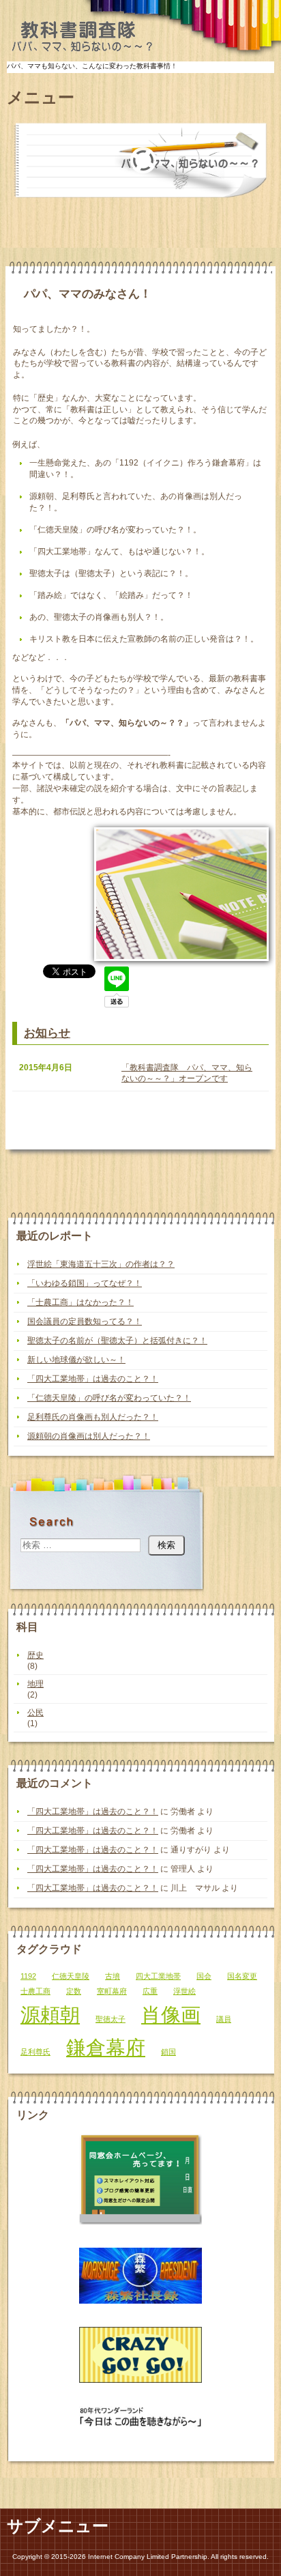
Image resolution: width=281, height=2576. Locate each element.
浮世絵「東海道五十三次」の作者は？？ (101, 1264)
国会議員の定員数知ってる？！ (85, 1321)
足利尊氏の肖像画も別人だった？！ (93, 1417)
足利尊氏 (35, 2052)
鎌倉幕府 (106, 2047)
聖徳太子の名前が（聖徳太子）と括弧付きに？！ (117, 1341)
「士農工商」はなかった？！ (80, 1302)
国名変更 (242, 1976)
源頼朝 (50, 2015)
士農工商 (35, 1991)
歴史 (35, 1655)
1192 (28, 1976)
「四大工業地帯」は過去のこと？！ (93, 1379)
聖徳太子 (110, 2019)
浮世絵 (184, 1991)
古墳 (113, 1976)
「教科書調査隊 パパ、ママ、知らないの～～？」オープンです (187, 1073)
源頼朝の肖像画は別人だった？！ (89, 1436)
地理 (35, 1684)
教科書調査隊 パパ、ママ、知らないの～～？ (80, 38)
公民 (35, 1713)
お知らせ (47, 1033)
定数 (74, 1991)
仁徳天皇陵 (71, 1976)
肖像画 (171, 2015)
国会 (204, 1976)
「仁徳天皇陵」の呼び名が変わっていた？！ (109, 1398)
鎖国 (168, 2052)
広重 (150, 1991)
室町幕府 (112, 1991)
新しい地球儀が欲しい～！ (76, 1360)
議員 (224, 2019)
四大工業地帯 (158, 1976)
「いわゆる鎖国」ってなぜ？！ (85, 1283)
